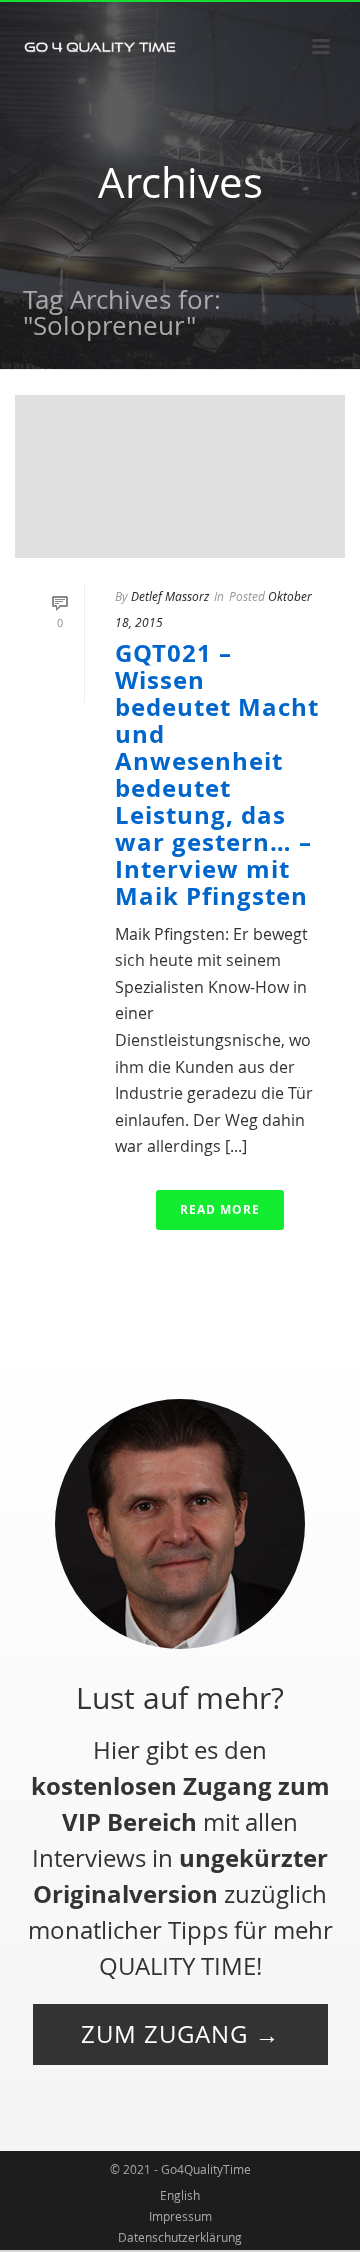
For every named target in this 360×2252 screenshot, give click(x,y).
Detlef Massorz (170, 596)
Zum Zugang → (180, 2034)
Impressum (180, 2216)
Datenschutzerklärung (180, 2237)
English (180, 2195)
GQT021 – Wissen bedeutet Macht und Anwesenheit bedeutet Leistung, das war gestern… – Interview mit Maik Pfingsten (217, 774)
